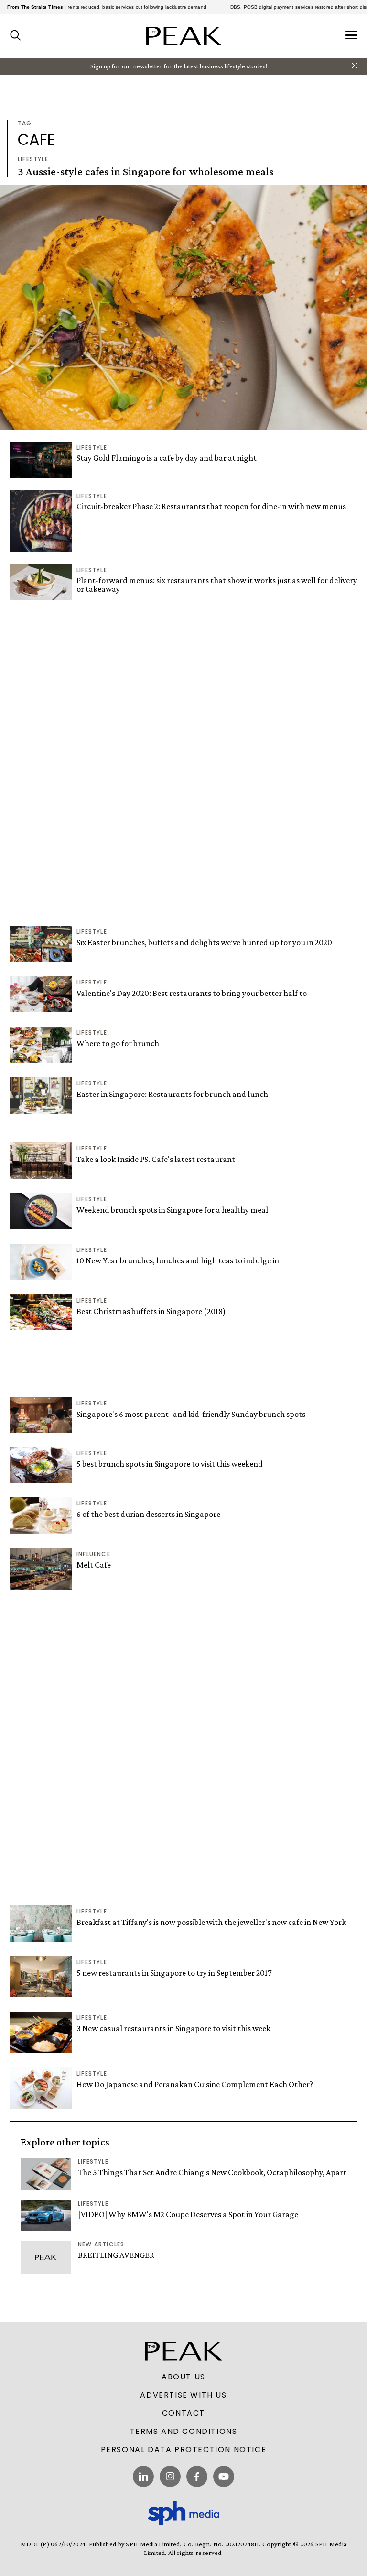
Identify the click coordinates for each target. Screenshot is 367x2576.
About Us (183, 2377)
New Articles (101, 2244)
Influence (93, 1554)
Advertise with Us (183, 2395)
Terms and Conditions (184, 2432)
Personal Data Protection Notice (184, 2450)
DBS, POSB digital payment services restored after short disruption (279, 7)
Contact (183, 2413)
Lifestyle (33, 159)
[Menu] (351, 36)
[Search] (16, 36)
